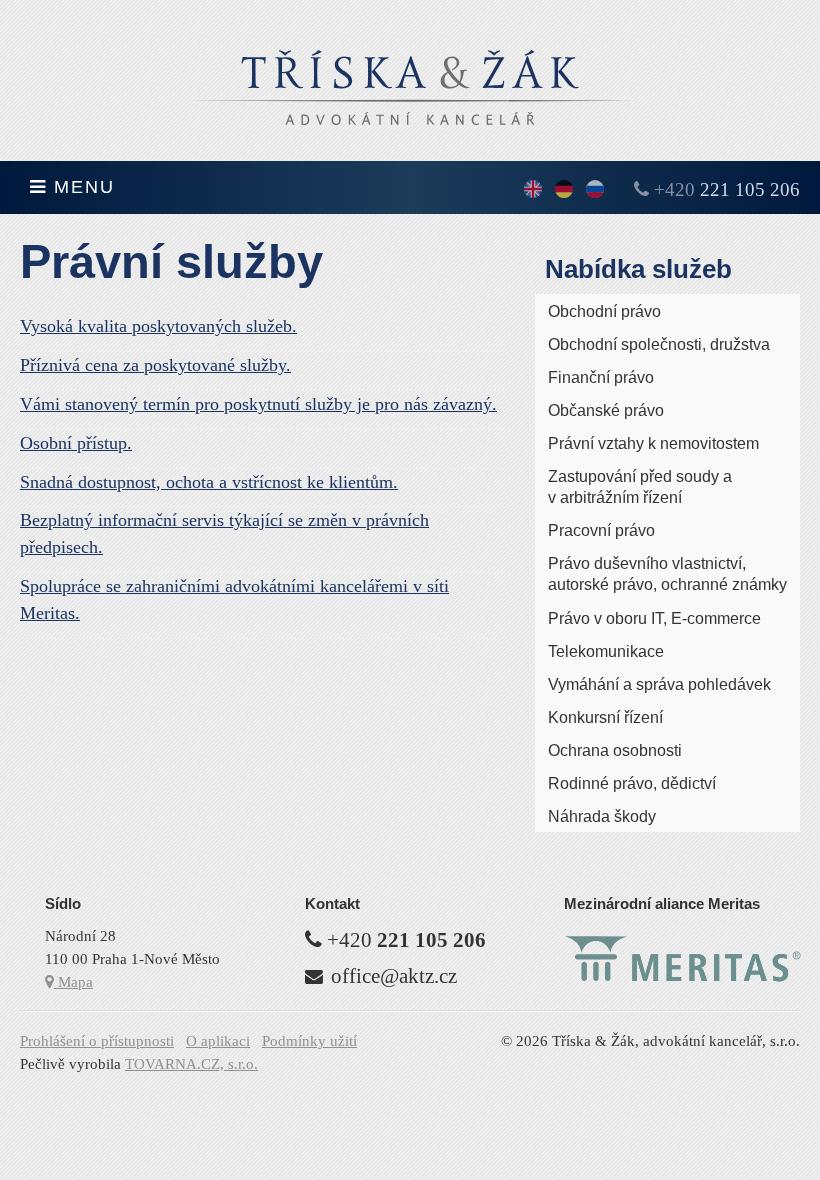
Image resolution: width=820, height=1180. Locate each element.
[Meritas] (683, 977)
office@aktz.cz (394, 976)
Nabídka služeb (638, 269)
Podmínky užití (309, 1040)
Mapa (73, 981)
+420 (727, 189)
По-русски (595, 190)
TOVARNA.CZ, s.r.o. (191, 1063)
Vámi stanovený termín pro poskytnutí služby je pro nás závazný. (258, 404)
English (533, 190)
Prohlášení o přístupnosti (97, 1040)
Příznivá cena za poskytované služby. (155, 365)
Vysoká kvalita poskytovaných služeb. (158, 326)
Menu (81, 187)
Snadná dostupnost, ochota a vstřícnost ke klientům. (209, 482)
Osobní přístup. (76, 443)
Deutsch (564, 190)
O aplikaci (218, 1040)
